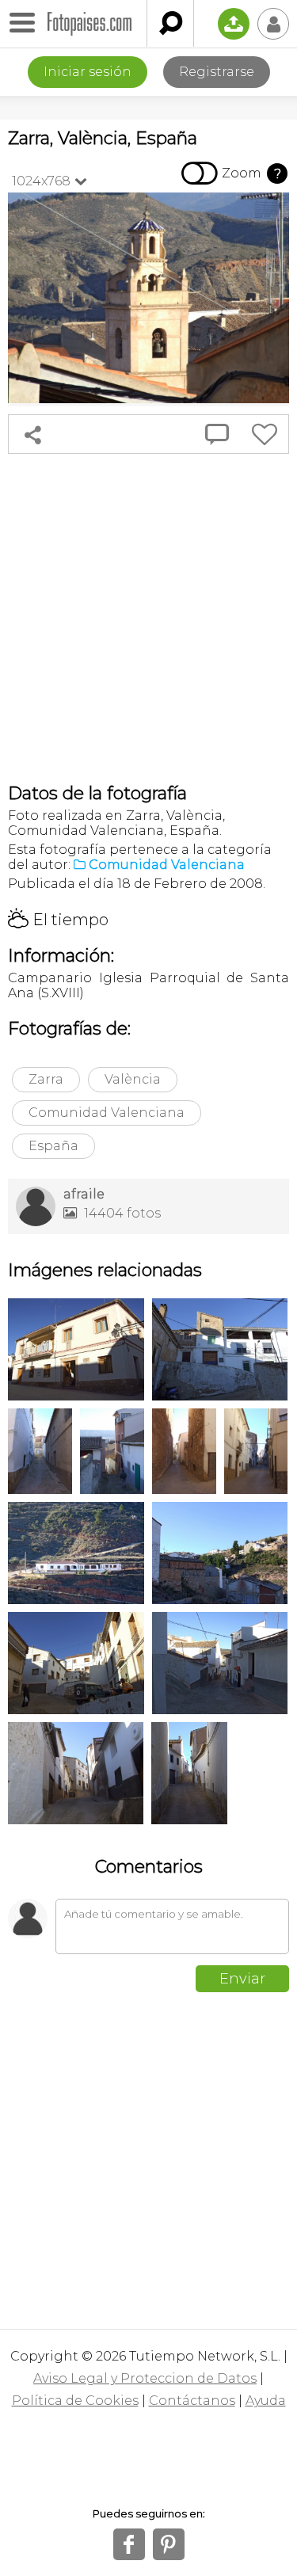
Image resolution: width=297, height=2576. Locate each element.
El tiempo (58, 920)
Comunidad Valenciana (107, 1113)
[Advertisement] (148, 618)
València (133, 1079)
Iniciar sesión (88, 72)
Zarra (46, 1079)
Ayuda (266, 2401)
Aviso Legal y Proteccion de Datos (145, 2378)
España (53, 1146)
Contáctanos (192, 2401)
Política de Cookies (75, 2401)
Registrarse (217, 72)
